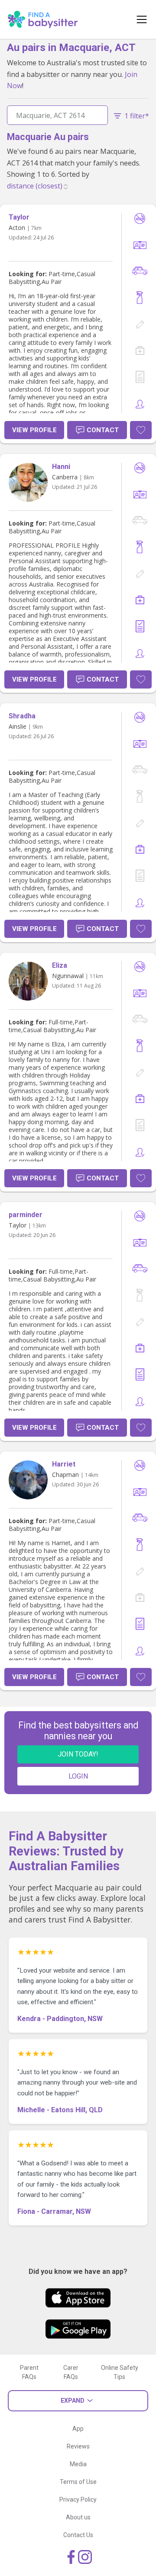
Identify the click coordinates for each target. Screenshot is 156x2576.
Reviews (78, 2446)
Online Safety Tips (120, 2372)
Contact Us (78, 2535)
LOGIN (78, 1776)
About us (78, 2517)
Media (78, 2464)
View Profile (34, 430)
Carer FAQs (71, 2372)
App (78, 2429)
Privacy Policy (78, 2499)
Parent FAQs (29, 2372)
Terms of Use (78, 2482)
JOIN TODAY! (78, 1754)
